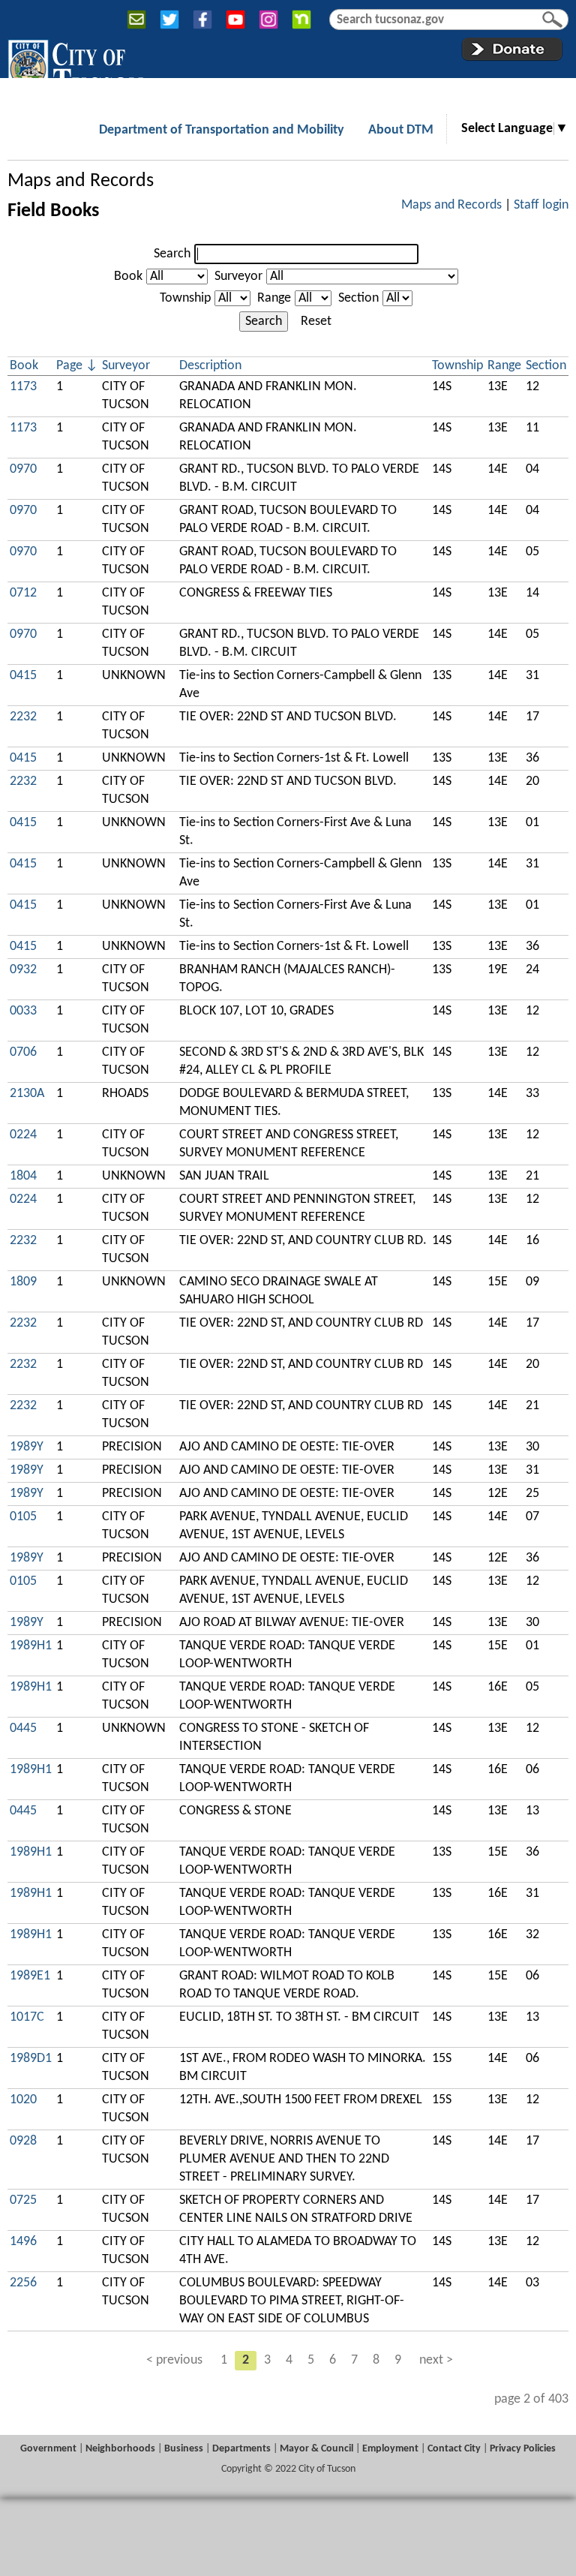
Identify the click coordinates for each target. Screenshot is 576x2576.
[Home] (75, 67)
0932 (23, 970)
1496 (23, 2242)
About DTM (401, 130)
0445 (23, 1728)
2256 (23, 2283)
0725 (23, 2200)
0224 (23, 1135)
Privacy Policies (523, 2449)
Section (358, 298)
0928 (23, 2141)
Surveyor (238, 277)
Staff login (541, 205)
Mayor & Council (316, 2449)
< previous (174, 2360)
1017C (27, 2017)
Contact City (454, 2449)
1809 (23, 1282)
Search (172, 254)
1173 (23, 387)
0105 (23, 1517)
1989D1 (31, 2059)
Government (48, 2449)
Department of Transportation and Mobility (222, 130)
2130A (27, 1094)
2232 (23, 717)
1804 (23, 1176)
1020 (23, 2100)
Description (210, 366)
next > (436, 2360)
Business (184, 2449)
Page (69, 366)
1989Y (27, 1447)
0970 (23, 469)
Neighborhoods (120, 2449)
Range (274, 298)
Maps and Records (81, 181)
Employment (390, 2449)
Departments (241, 2449)
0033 (23, 1011)
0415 (23, 676)
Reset (316, 322)
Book (128, 277)
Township (185, 298)
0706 (23, 1052)
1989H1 (31, 1646)
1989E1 (30, 1976)
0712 (23, 593)
